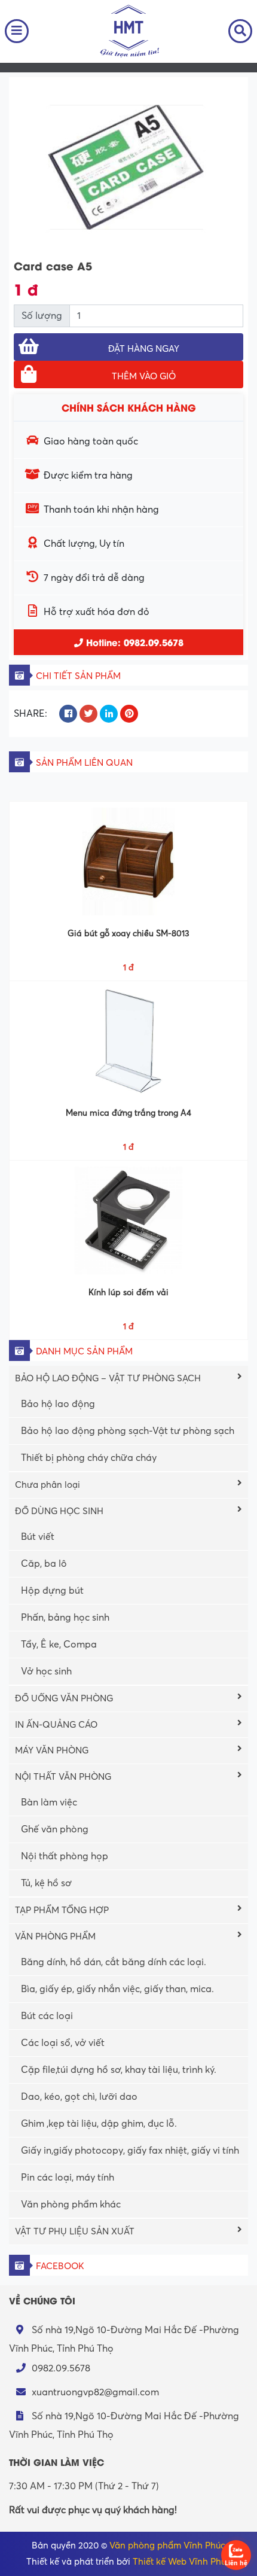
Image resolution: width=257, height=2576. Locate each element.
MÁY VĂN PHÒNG (52, 1750)
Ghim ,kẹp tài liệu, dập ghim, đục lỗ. (99, 2124)
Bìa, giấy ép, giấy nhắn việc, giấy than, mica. (117, 1989)
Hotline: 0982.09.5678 (133, 642)
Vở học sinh (46, 1671)
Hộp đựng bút (52, 1591)
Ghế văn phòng (55, 1829)
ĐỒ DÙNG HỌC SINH (59, 1511)
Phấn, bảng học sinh (65, 1618)
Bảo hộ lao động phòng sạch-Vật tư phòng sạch (128, 1431)
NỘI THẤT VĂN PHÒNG (63, 1777)
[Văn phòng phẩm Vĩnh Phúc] (128, 31)
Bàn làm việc (49, 1802)
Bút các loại (47, 2016)
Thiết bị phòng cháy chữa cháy (89, 1458)
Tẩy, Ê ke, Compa (59, 1645)
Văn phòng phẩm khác (71, 2204)
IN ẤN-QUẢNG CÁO (56, 1725)
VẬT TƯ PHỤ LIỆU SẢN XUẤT (75, 2231)
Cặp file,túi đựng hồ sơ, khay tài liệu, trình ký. (119, 2070)
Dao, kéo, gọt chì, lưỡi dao (79, 2097)
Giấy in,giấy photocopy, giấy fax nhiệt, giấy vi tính (130, 2151)
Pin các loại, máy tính (68, 2178)
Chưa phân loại (48, 1485)
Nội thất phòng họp (65, 1856)
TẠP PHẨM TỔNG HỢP (62, 1910)
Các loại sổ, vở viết (63, 2043)
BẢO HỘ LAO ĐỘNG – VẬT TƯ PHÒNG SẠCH (108, 1378)
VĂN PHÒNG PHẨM (55, 1936)
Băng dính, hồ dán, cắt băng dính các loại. (114, 1962)
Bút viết (38, 1537)
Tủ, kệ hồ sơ (46, 1883)
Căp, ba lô (44, 1564)
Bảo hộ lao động (58, 1404)
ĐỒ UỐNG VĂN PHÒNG (64, 1698)
